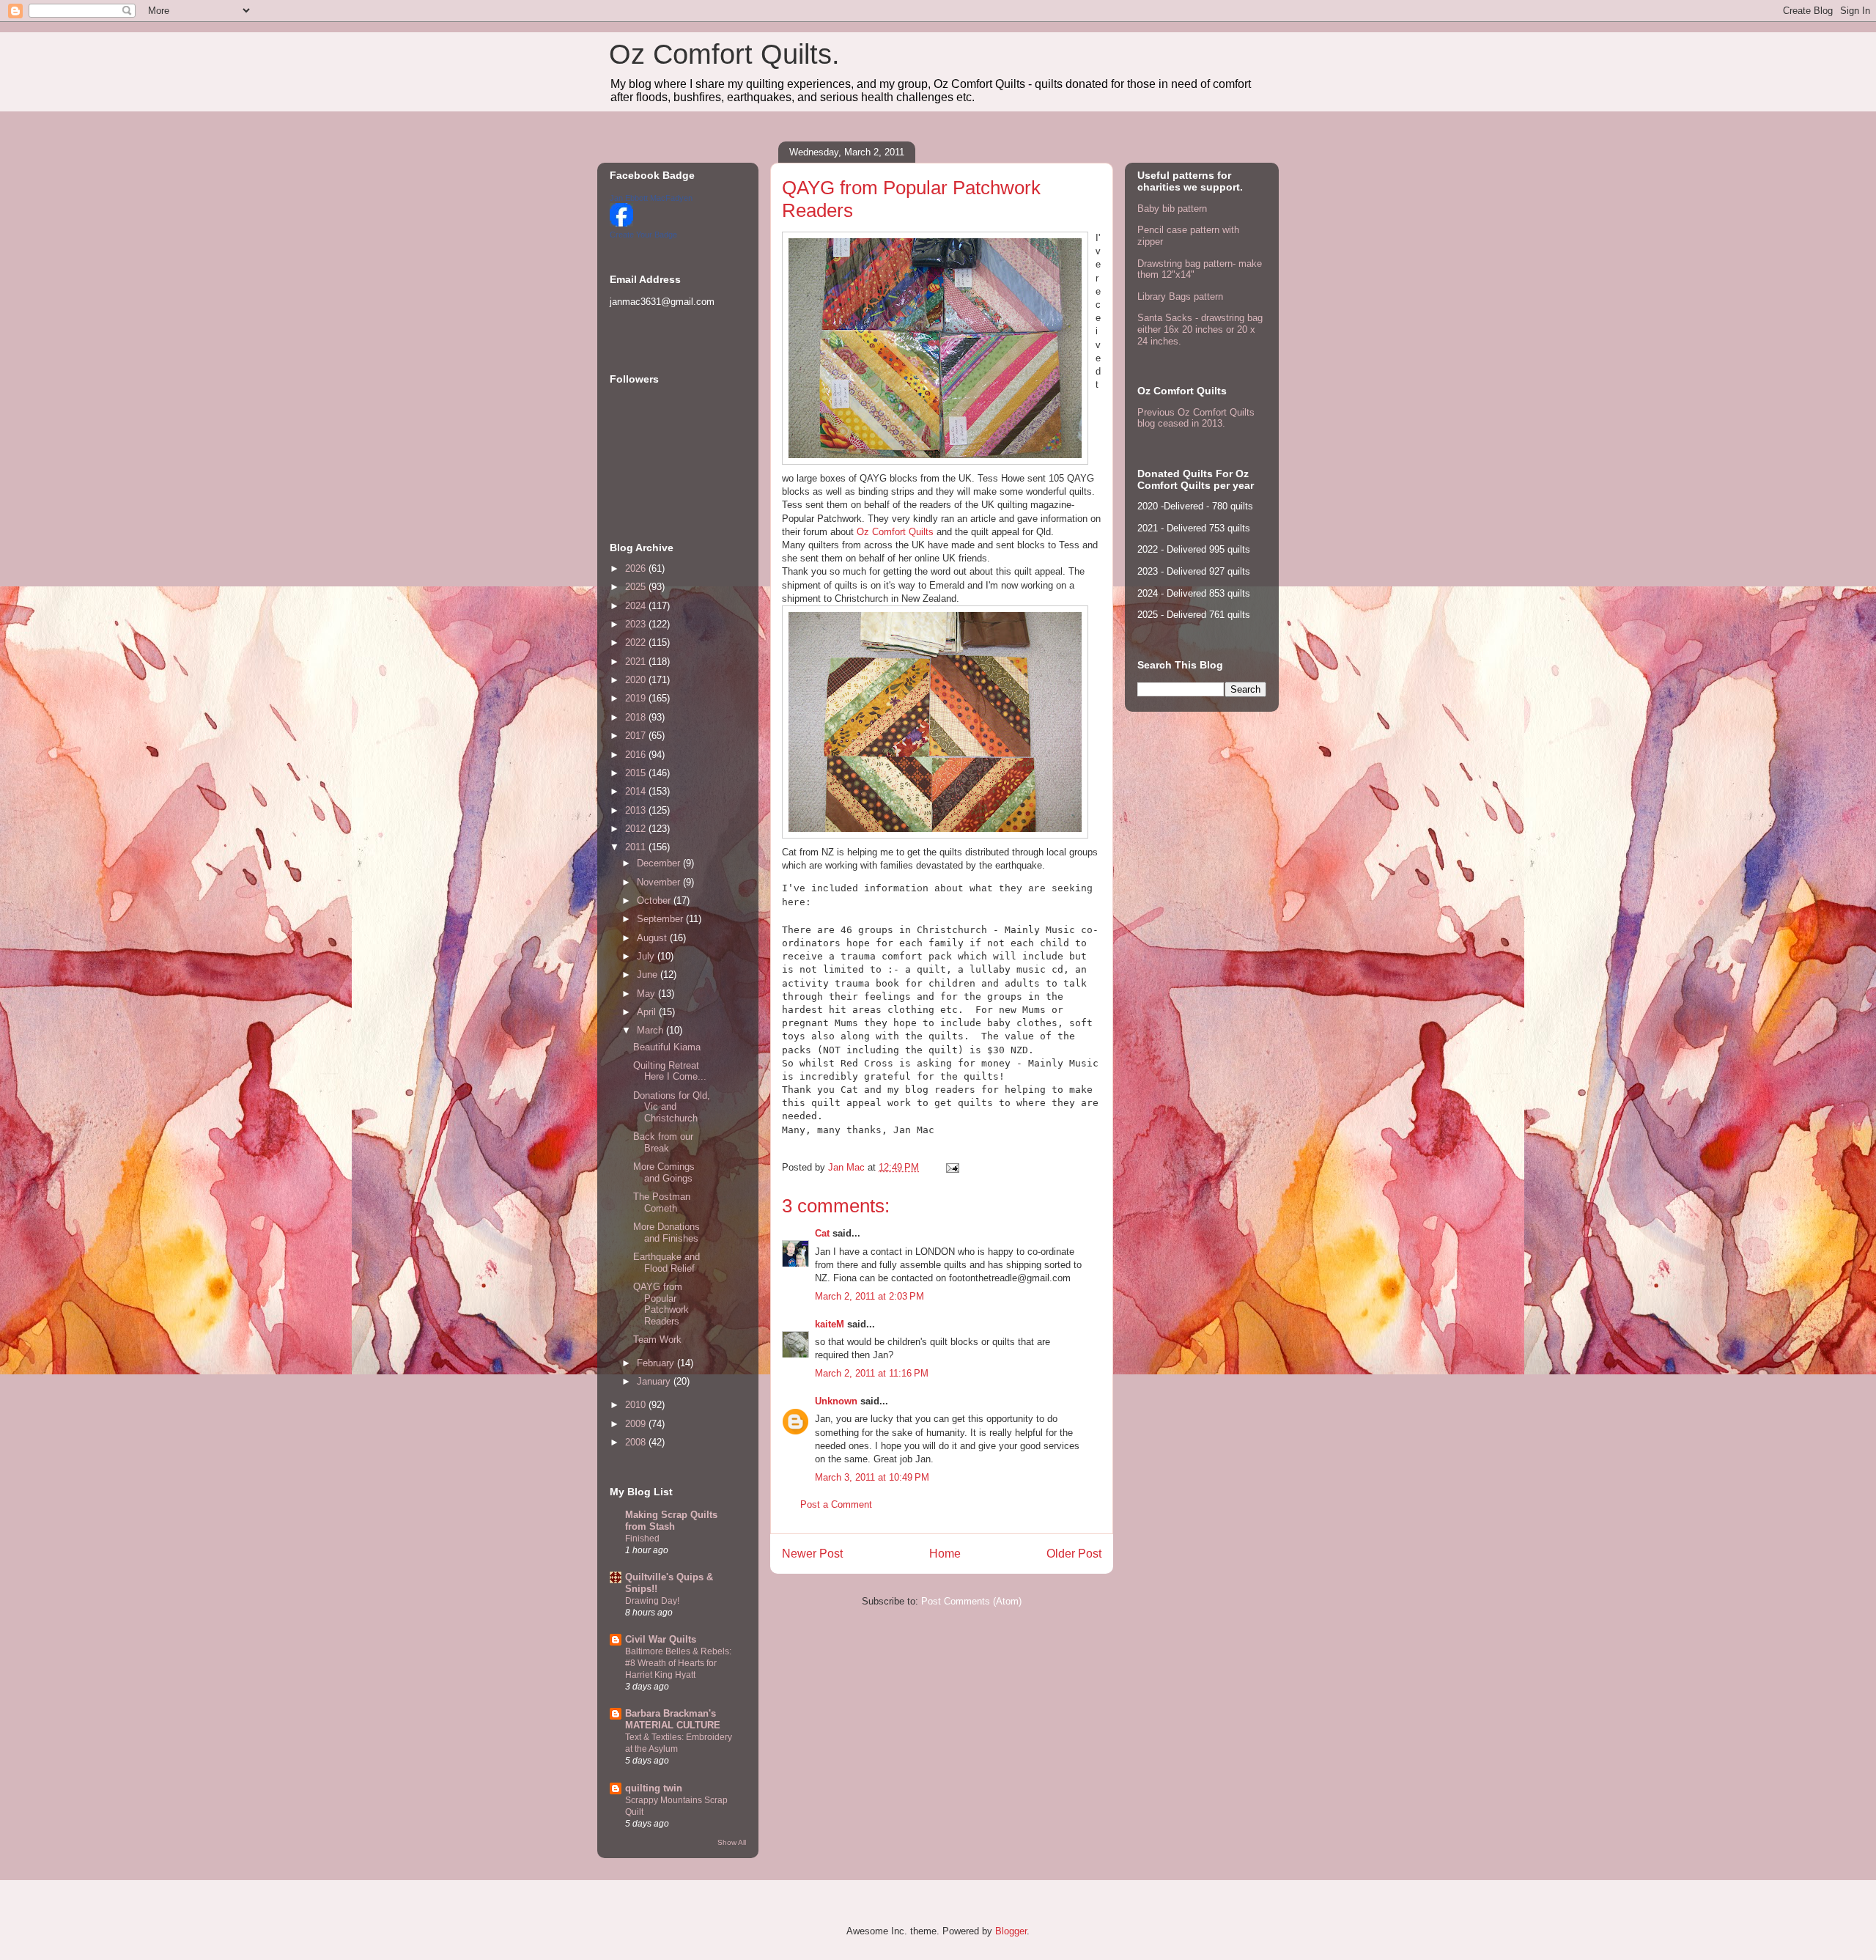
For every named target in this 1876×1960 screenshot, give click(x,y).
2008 (637, 1442)
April (648, 1012)
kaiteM (830, 1324)
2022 (637, 642)
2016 (637, 755)
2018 (637, 717)
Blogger (1011, 1931)
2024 (637, 606)
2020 (637, 680)
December (660, 863)
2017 (637, 736)
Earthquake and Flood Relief (666, 1263)
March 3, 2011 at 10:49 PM (872, 1477)
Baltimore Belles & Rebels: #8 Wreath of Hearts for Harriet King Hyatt (678, 1663)
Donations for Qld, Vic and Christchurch (672, 1107)
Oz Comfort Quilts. (724, 54)
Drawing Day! (652, 1601)
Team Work (657, 1340)
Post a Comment (836, 1504)
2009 (637, 1424)
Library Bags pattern (1180, 296)
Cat (822, 1233)
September (661, 919)
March (651, 1030)
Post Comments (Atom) (971, 1601)
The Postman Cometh (662, 1202)
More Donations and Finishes (666, 1233)
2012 (637, 829)
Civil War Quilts (661, 1639)
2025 (637, 587)
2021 (637, 662)
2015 (637, 773)
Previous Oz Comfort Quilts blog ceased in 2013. (1196, 418)
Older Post (1074, 1554)
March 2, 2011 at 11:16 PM (872, 1373)
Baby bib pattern (1172, 209)
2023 (637, 624)
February (657, 1363)
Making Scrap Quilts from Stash (671, 1521)
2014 (637, 791)
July (647, 956)
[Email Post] (952, 1167)
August (653, 938)
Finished (642, 1539)
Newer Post (812, 1554)
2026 (637, 568)
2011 (637, 847)
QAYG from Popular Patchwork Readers (661, 1304)
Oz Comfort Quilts (895, 532)
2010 (637, 1405)
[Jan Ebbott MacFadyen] (621, 223)
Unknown (836, 1401)
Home (945, 1554)
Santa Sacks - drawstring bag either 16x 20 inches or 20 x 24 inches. (1200, 329)
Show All (732, 1842)
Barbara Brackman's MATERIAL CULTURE (673, 1719)
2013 (637, 810)
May (647, 994)
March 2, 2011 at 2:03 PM (869, 1296)
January (655, 1381)
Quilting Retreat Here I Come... (670, 1071)
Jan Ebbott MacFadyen (651, 198)
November (660, 882)
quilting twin (654, 1788)
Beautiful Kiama (667, 1047)
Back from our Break (663, 1142)
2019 (637, 698)
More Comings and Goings (664, 1172)
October (655, 900)
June (649, 975)
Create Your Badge (643, 235)
